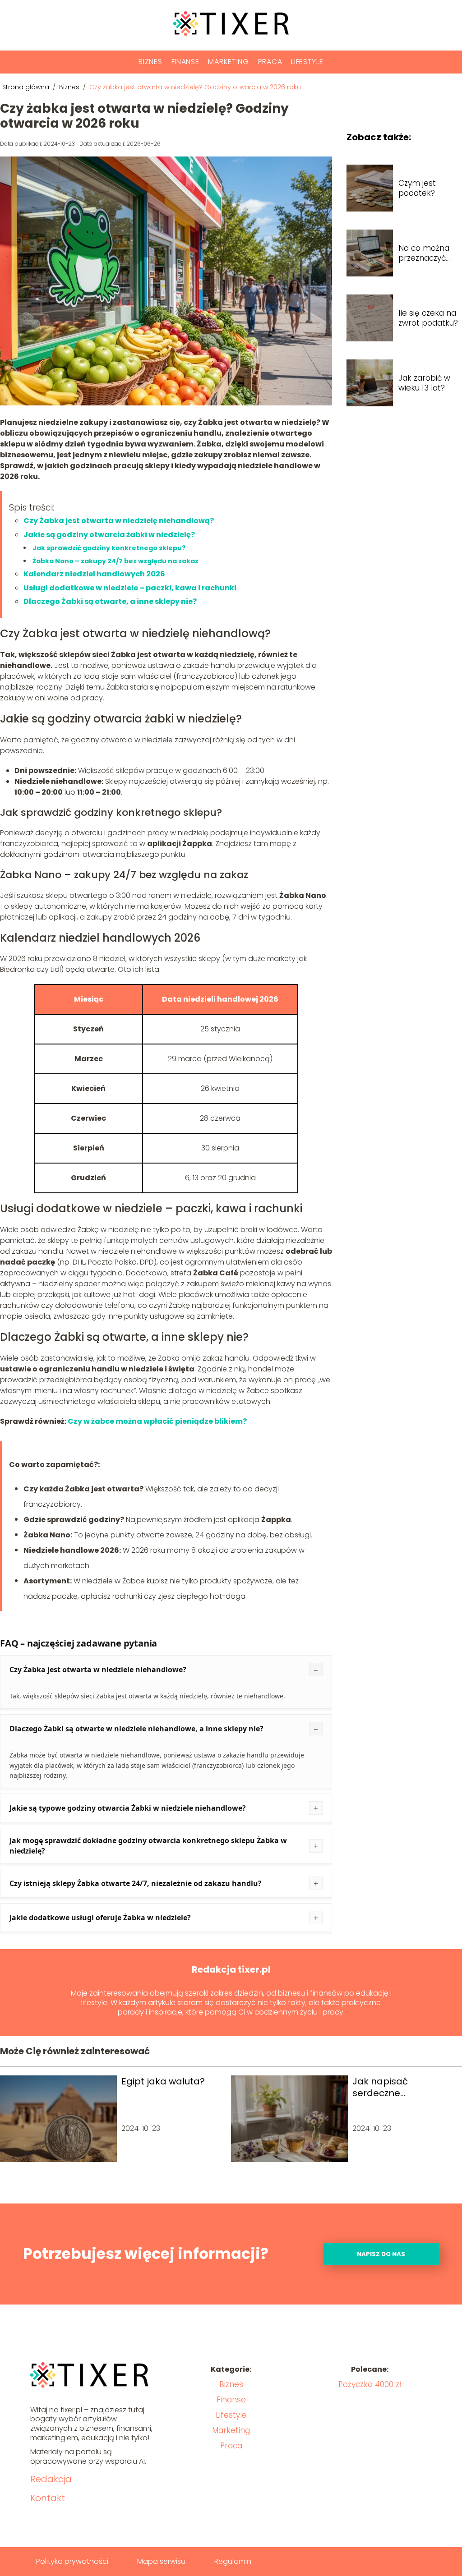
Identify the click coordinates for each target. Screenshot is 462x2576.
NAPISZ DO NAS (381, 2254)
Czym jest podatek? (417, 188)
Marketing (228, 62)
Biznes (150, 62)
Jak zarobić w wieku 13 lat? (424, 383)
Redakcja (51, 2479)
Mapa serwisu (161, 2561)
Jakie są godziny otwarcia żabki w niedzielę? (109, 535)
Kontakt (48, 2498)
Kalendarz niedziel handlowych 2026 (94, 574)
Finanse (185, 62)
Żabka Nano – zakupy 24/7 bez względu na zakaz (115, 561)
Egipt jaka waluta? (163, 2081)
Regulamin (233, 2561)
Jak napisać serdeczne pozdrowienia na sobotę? (390, 2087)
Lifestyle (307, 62)
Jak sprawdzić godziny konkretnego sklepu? (109, 548)
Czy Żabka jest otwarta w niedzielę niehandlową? (119, 521)
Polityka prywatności (72, 2561)
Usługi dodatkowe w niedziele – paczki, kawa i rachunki (130, 588)
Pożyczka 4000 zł (370, 2384)
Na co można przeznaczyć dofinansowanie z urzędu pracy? (429, 253)
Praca (270, 62)
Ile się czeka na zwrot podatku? (428, 318)
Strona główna (27, 87)
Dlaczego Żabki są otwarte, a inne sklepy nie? (110, 601)
